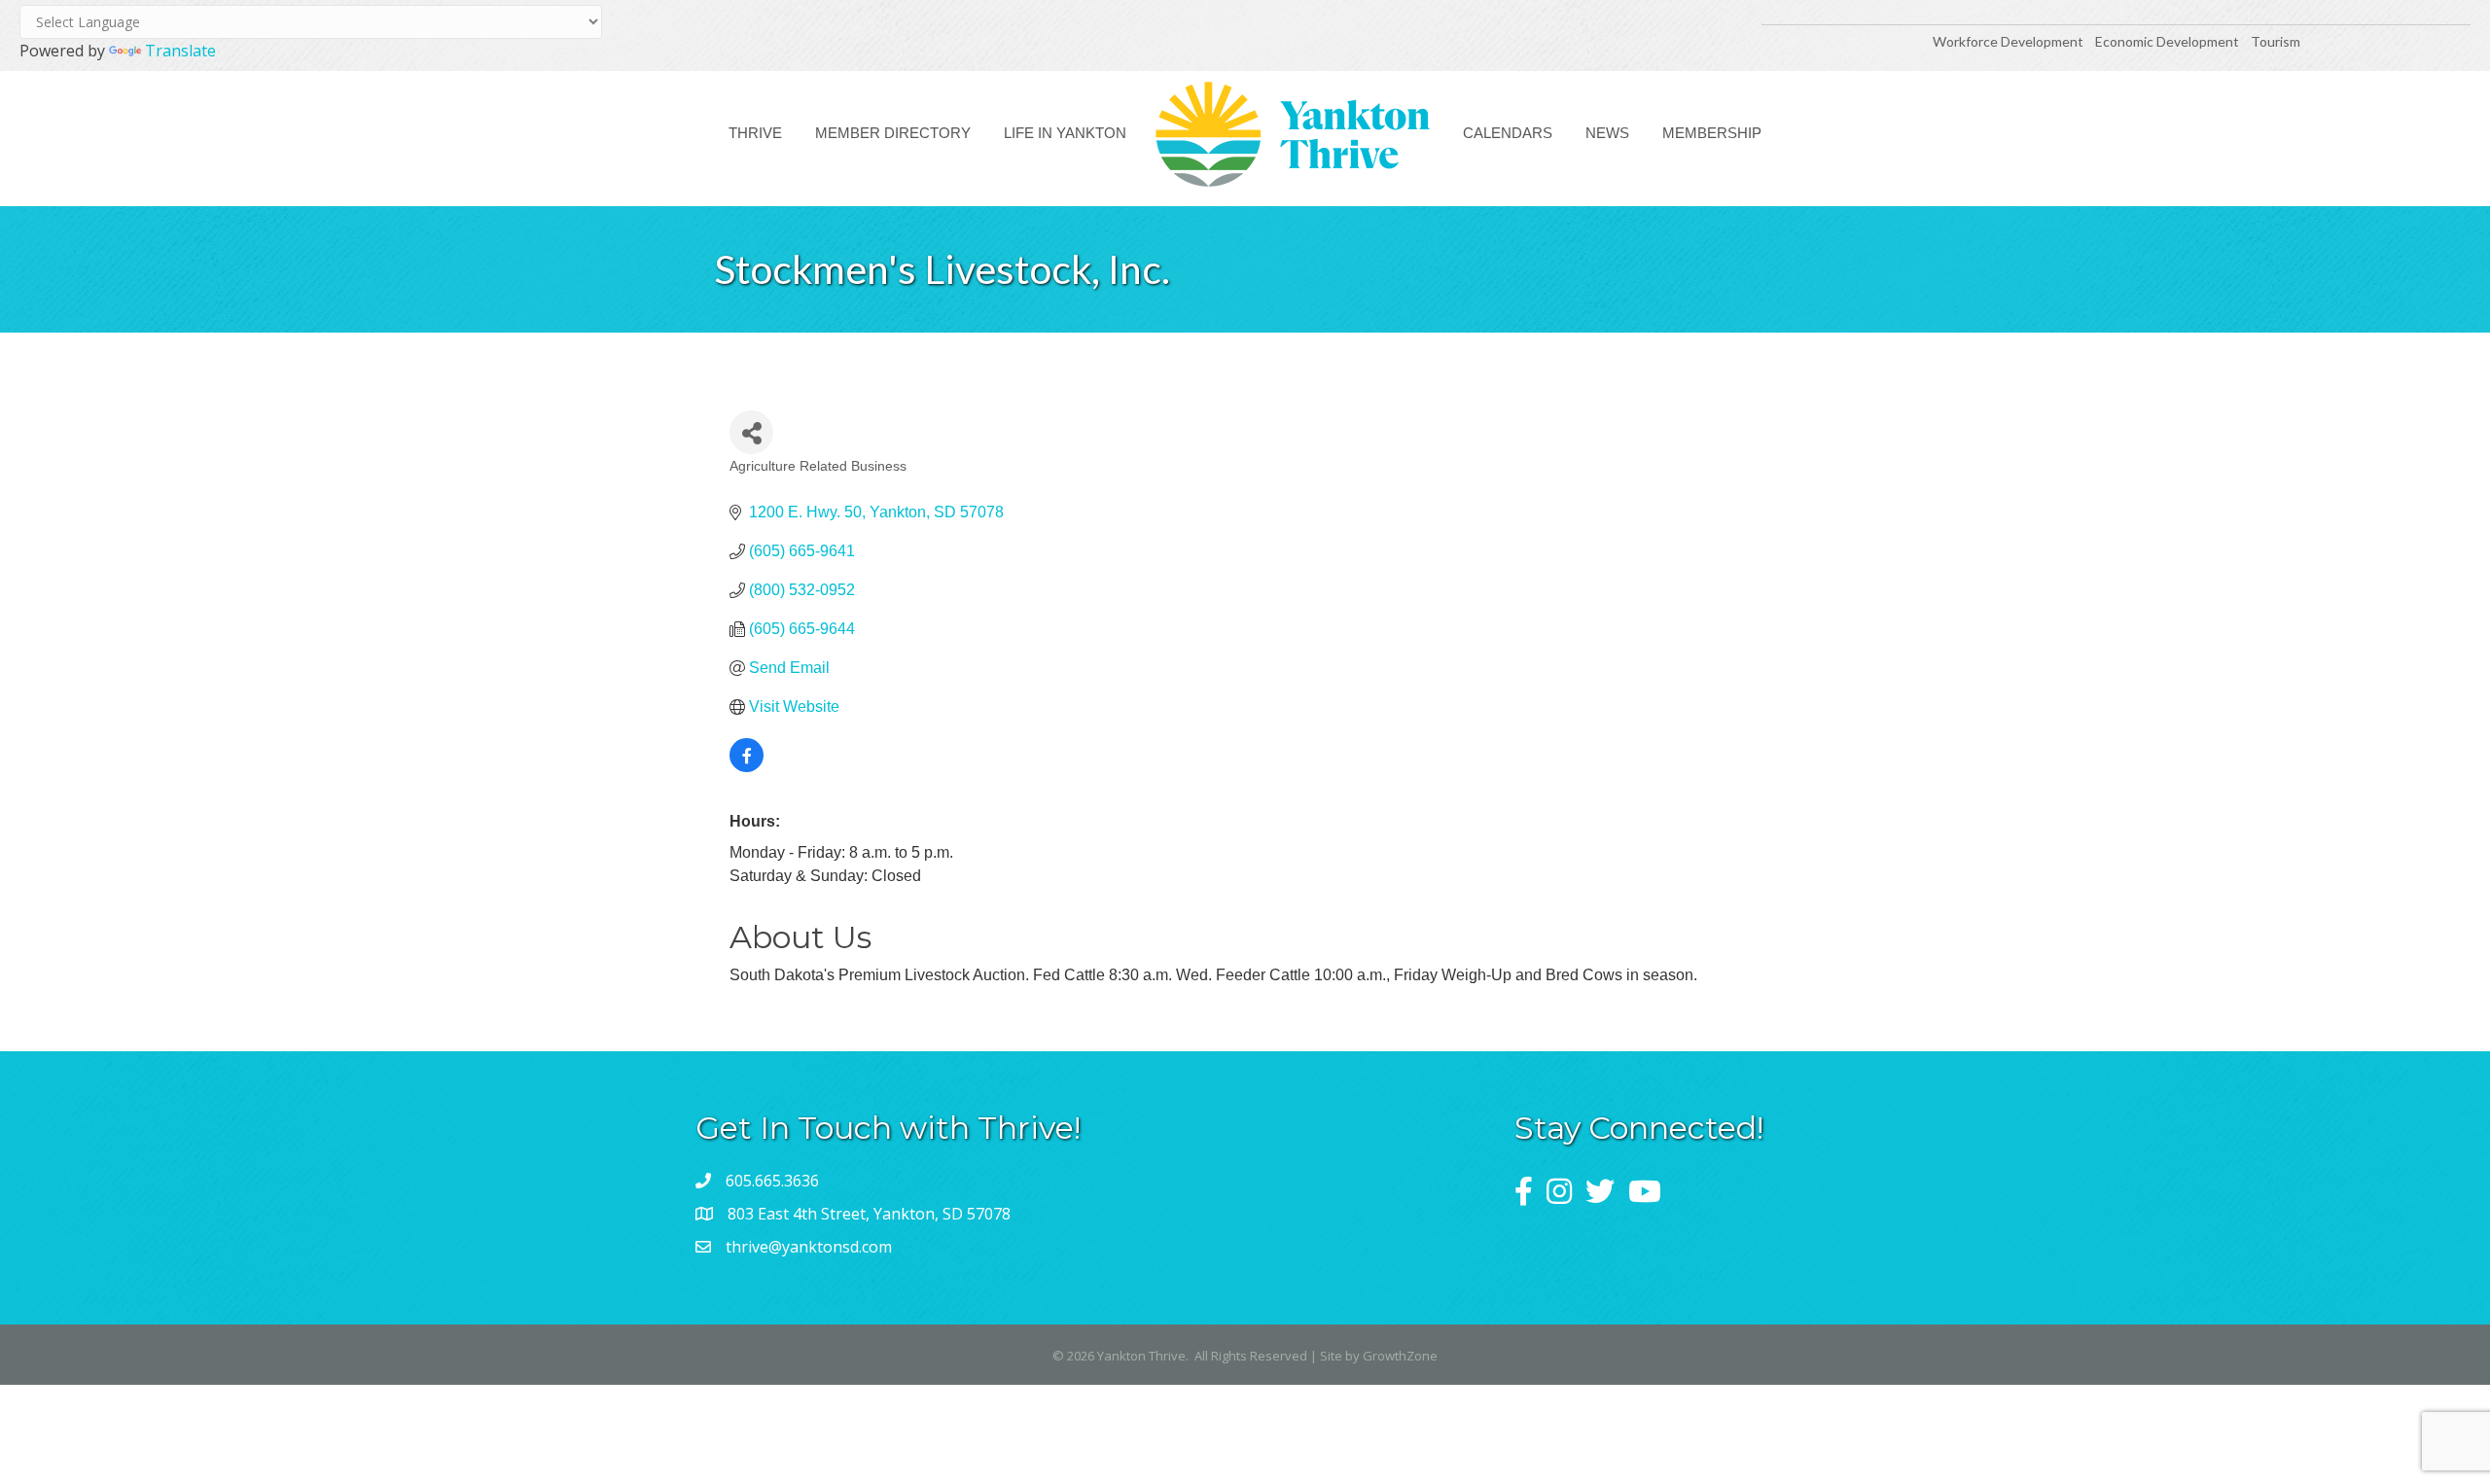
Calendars (1508, 133)
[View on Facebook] (747, 767)
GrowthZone (1400, 1356)
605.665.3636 (772, 1181)
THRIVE (755, 133)
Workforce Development (2008, 41)
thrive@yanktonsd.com (809, 1247)
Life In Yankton (1065, 133)
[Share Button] (751, 432)
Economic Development (2169, 41)
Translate (180, 51)
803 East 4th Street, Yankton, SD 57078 (869, 1214)
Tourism (2276, 41)
